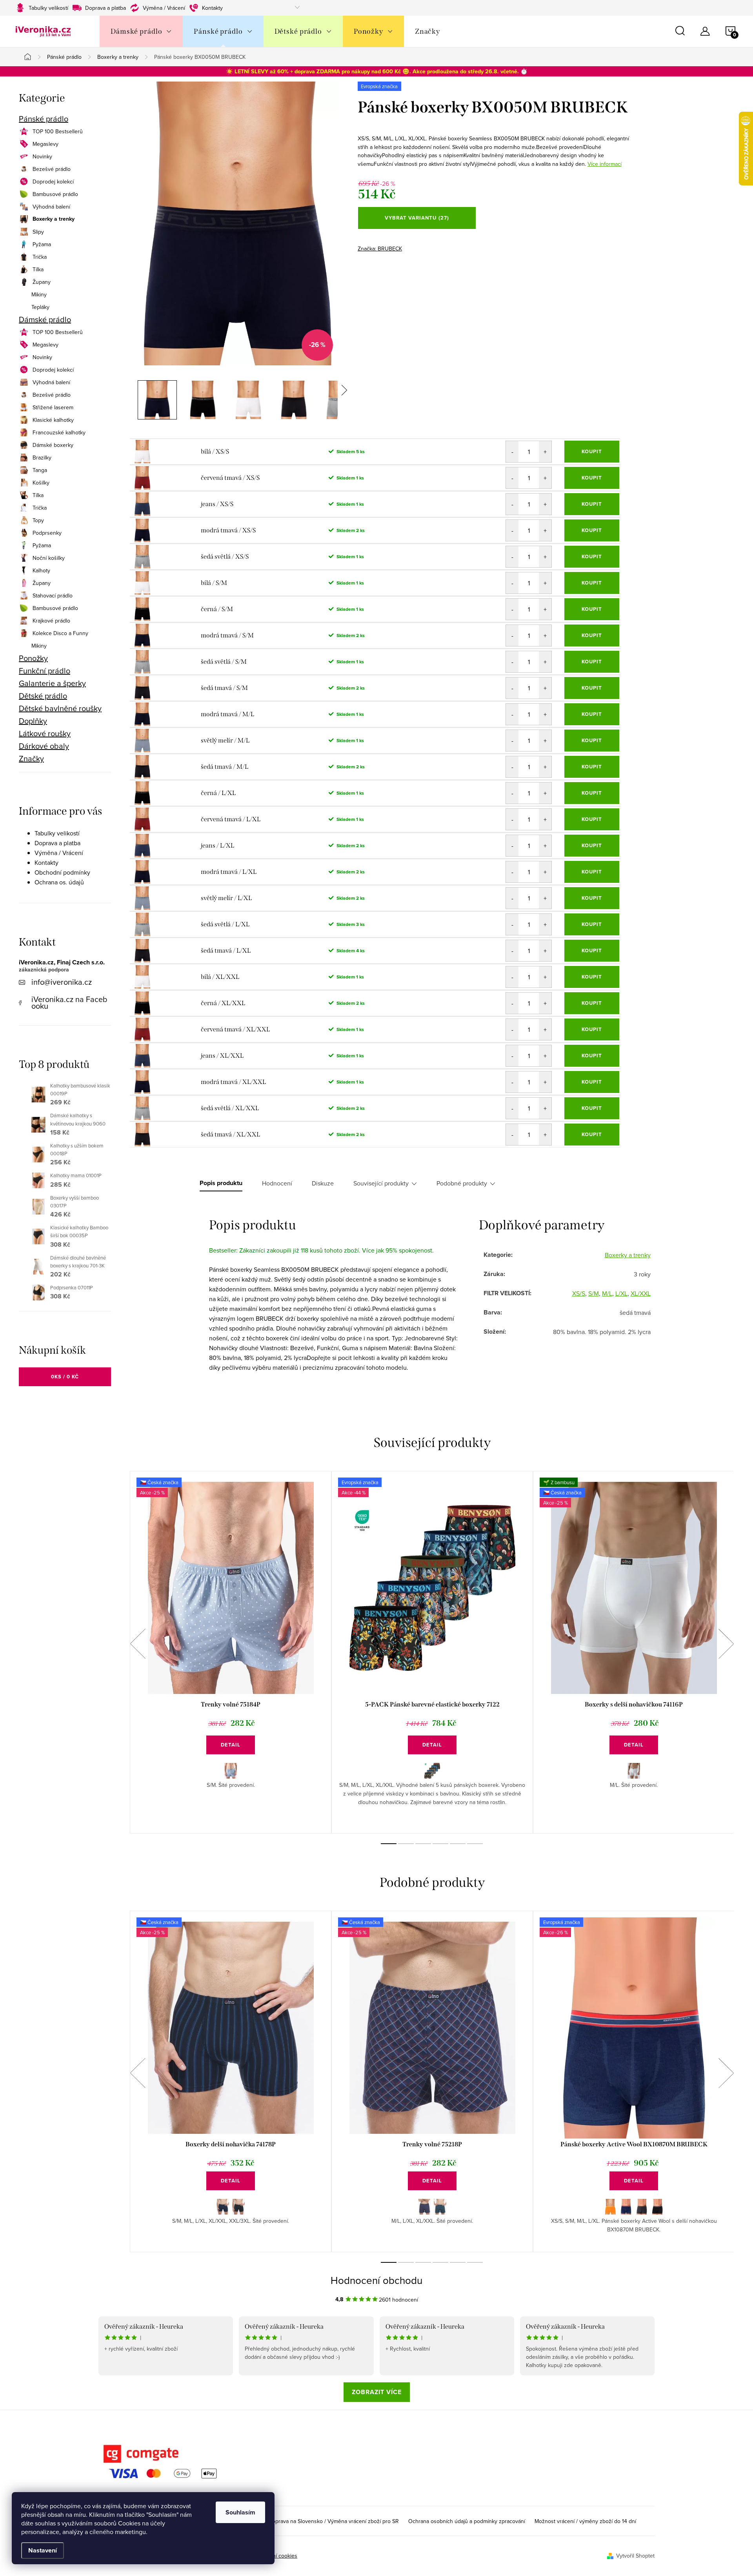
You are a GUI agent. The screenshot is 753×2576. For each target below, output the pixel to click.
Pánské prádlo (44, 119)
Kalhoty (41, 570)
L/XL (621, 1293)
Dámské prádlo (45, 320)
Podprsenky (47, 533)
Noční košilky (49, 558)
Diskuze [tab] (323, 1183)
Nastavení (43, 2550)
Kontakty (212, 8)
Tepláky (40, 307)
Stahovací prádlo (53, 595)
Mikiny (39, 294)
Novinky (42, 156)
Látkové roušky (45, 733)
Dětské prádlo (43, 696)
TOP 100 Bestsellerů (58, 131)
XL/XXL (641, 1293)
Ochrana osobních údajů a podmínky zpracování (467, 2521)
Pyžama (42, 244)
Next (726, 1644)
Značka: (380, 249)
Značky (31, 759)
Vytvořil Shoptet (635, 2556)
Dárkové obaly (44, 746)
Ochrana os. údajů (59, 882)
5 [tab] (458, 1844)
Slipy (38, 232)
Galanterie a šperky (52, 683)
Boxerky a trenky (54, 219)
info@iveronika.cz (62, 982)
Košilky (41, 483)
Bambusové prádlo (55, 194)
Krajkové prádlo (51, 621)
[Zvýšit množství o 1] (545, 452)
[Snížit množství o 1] (512, 452)
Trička (40, 257)
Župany (42, 282)
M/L (607, 1293)
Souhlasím (240, 2512)
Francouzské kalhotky (59, 432)
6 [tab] (475, 1844)
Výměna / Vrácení (164, 8)
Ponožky (33, 658)
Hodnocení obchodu (376, 2280)
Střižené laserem (53, 407)
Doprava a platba (105, 8)
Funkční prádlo (45, 671)
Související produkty (381, 1183)
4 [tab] (440, 1844)
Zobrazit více (377, 2392)
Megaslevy (45, 144)
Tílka (38, 269)
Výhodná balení (51, 207)
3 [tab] (423, 1844)
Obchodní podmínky (62, 872)
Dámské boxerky (53, 445)
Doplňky (33, 721)
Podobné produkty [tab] (462, 1183)
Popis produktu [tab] (221, 1183)
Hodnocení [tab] (277, 1183)
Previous (138, 1644)
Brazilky (42, 457)
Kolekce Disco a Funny (60, 633)
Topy (38, 520)
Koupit (592, 451)
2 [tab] (406, 1844)
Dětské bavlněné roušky (60, 708)
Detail (231, 1745)
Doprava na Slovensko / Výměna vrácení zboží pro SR (334, 2521)
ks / (65, 1377)
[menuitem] (141, 31)
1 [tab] (389, 1844)
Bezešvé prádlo (52, 169)
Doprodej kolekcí (53, 182)
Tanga (40, 470)
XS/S (579, 1293)
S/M (594, 1293)
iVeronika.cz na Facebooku (69, 1002)
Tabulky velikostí (48, 8)
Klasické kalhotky (53, 420)
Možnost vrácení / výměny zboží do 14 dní (585, 2521)
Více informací (605, 164)
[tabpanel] (231, 1652)
